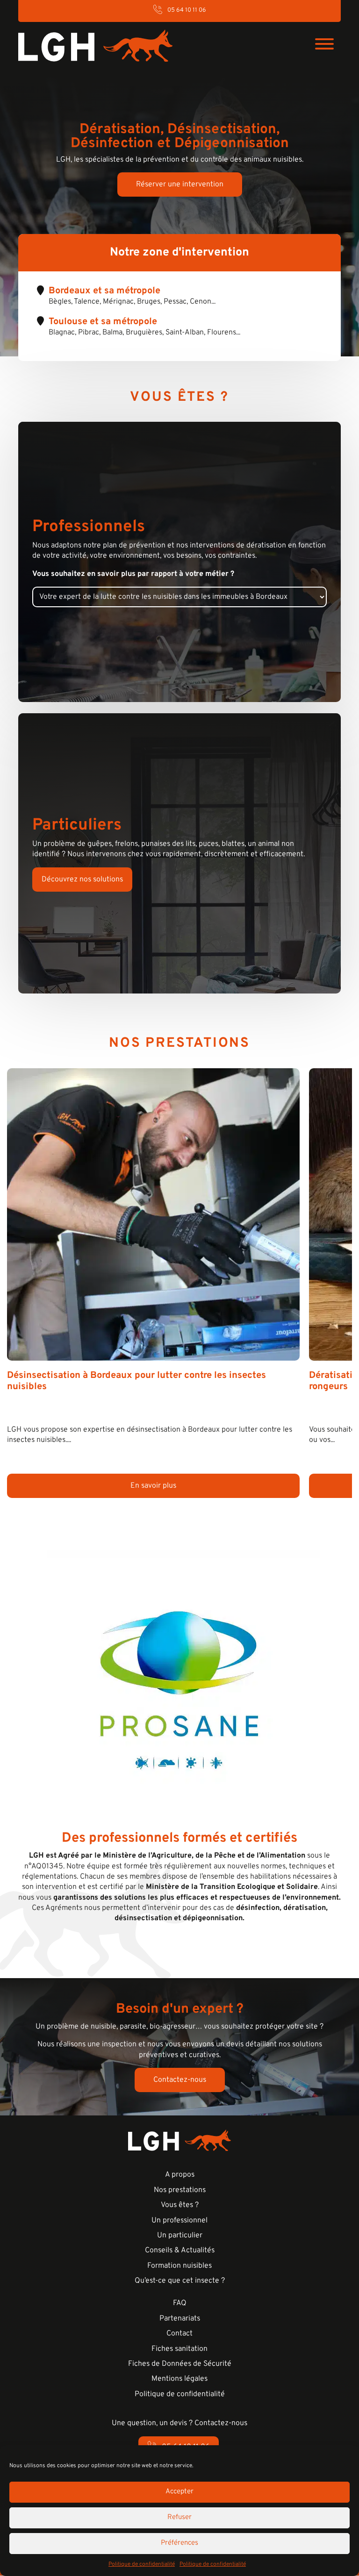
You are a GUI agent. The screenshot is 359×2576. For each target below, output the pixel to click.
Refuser (179, 2517)
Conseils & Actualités (180, 2250)
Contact (179, 2334)
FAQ (180, 2303)
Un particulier (180, 2235)
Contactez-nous (180, 2080)
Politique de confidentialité (142, 2564)
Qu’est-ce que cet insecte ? (180, 2281)
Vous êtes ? (180, 2205)
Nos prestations (180, 2190)
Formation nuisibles (179, 2266)
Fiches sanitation (179, 2349)
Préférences (179, 2543)
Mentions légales (179, 2379)
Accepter (179, 2492)
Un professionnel (179, 2221)
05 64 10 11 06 (187, 10)
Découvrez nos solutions (82, 880)
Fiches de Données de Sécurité (180, 2364)
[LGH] (95, 46)
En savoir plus (153, 1486)
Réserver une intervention (180, 185)
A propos (180, 2175)
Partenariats (180, 2319)
